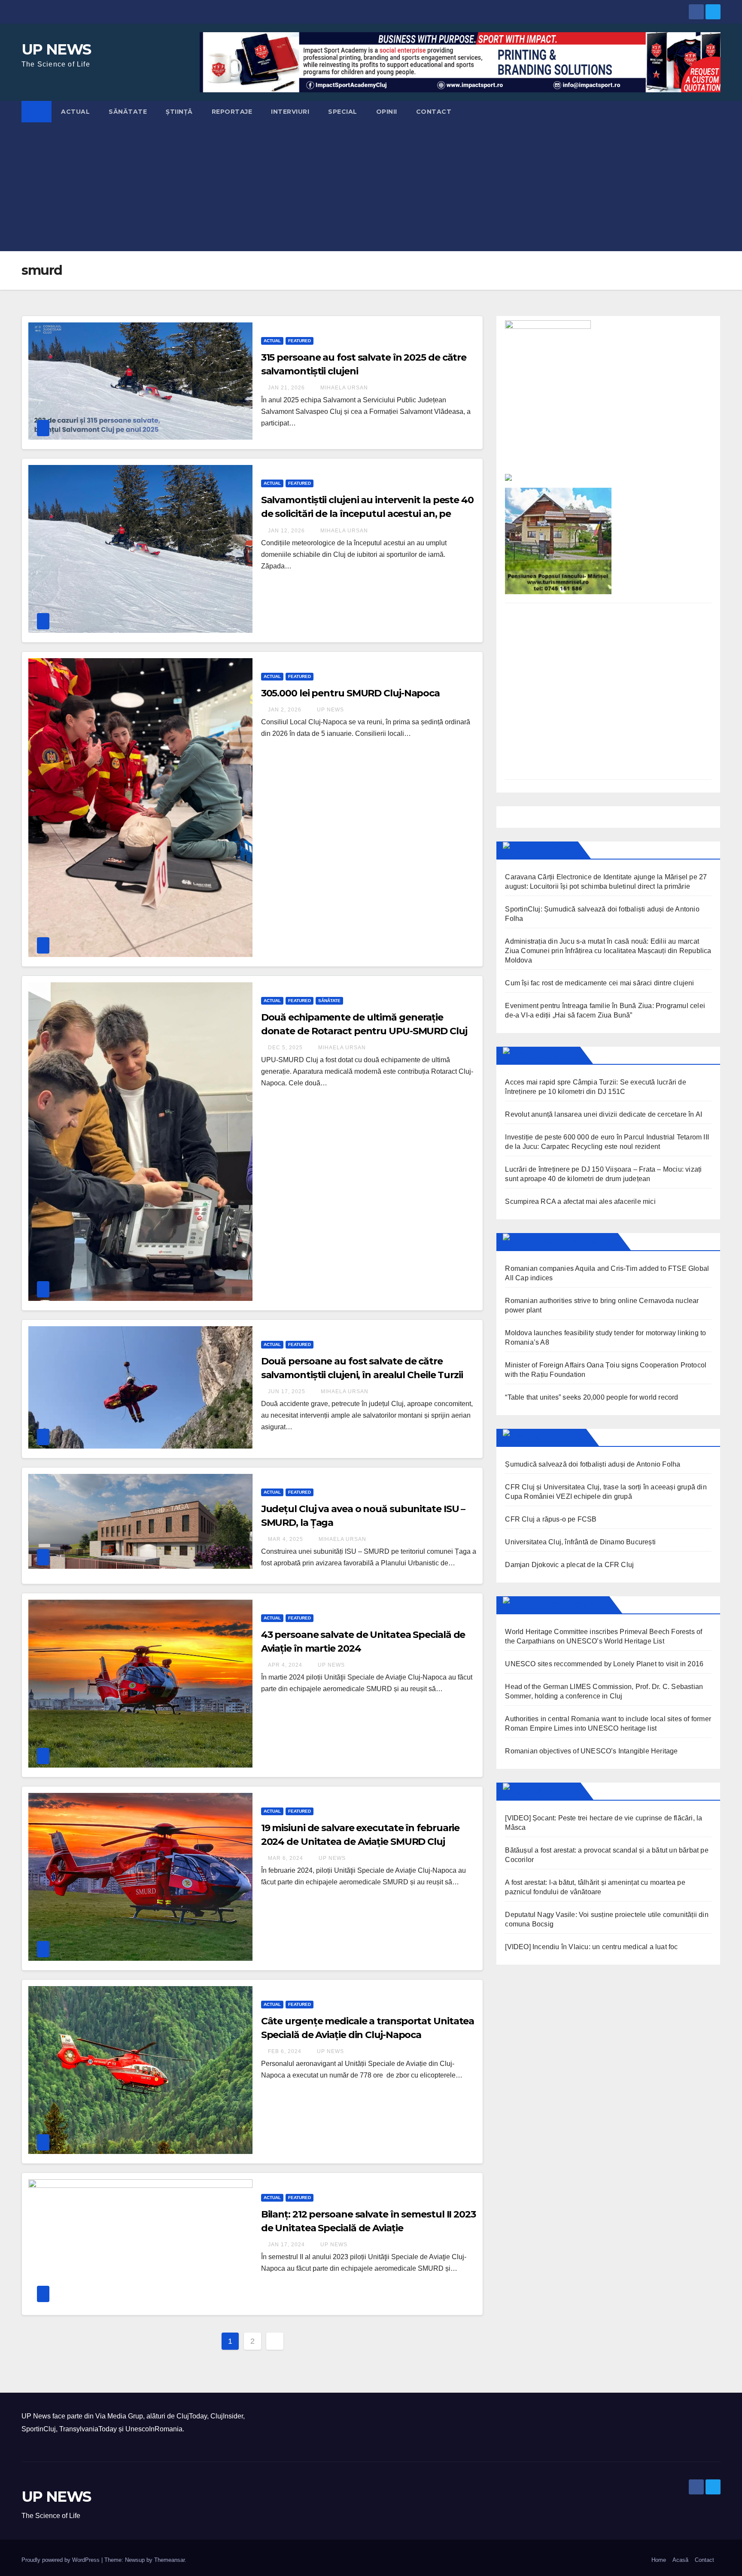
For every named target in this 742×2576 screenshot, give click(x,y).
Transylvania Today (570, 1242)
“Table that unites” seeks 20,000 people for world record (591, 1397)
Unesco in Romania (566, 1605)
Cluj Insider (552, 1055)
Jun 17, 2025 (287, 1391)
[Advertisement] (371, 187)
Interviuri (290, 112)
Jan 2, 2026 (285, 710)
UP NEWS (56, 49)
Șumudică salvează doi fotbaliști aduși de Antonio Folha (593, 1464)
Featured (300, 341)
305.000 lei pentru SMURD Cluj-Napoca (350, 693)
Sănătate (128, 112)
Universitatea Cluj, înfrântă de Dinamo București (580, 1542)
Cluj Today (550, 850)
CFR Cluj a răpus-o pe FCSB (551, 1519)
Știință (179, 112)
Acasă (680, 2560)
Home (659, 2560)
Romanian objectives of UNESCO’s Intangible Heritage (591, 1751)
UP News (330, 710)
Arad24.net (552, 1791)
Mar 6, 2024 (286, 1858)
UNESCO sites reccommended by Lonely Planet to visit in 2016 (604, 1664)
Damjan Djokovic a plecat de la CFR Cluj (569, 1565)
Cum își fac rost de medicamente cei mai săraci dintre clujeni (599, 983)
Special (343, 112)
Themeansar (169, 2560)
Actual (75, 112)
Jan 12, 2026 (286, 531)
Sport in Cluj (555, 1437)
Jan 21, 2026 (286, 388)
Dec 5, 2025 (285, 1048)
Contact (434, 112)
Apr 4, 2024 (285, 1665)
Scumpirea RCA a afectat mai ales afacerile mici (580, 1201)
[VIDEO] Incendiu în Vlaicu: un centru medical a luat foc (591, 1947)
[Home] (36, 112)
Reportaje (232, 112)
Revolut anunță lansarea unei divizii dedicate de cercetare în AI (604, 1114)
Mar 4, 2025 (286, 1539)
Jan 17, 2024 (286, 2245)
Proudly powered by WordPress (61, 2560)
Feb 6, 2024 (285, 2051)
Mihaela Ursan (343, 388)
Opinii (387, 112)
